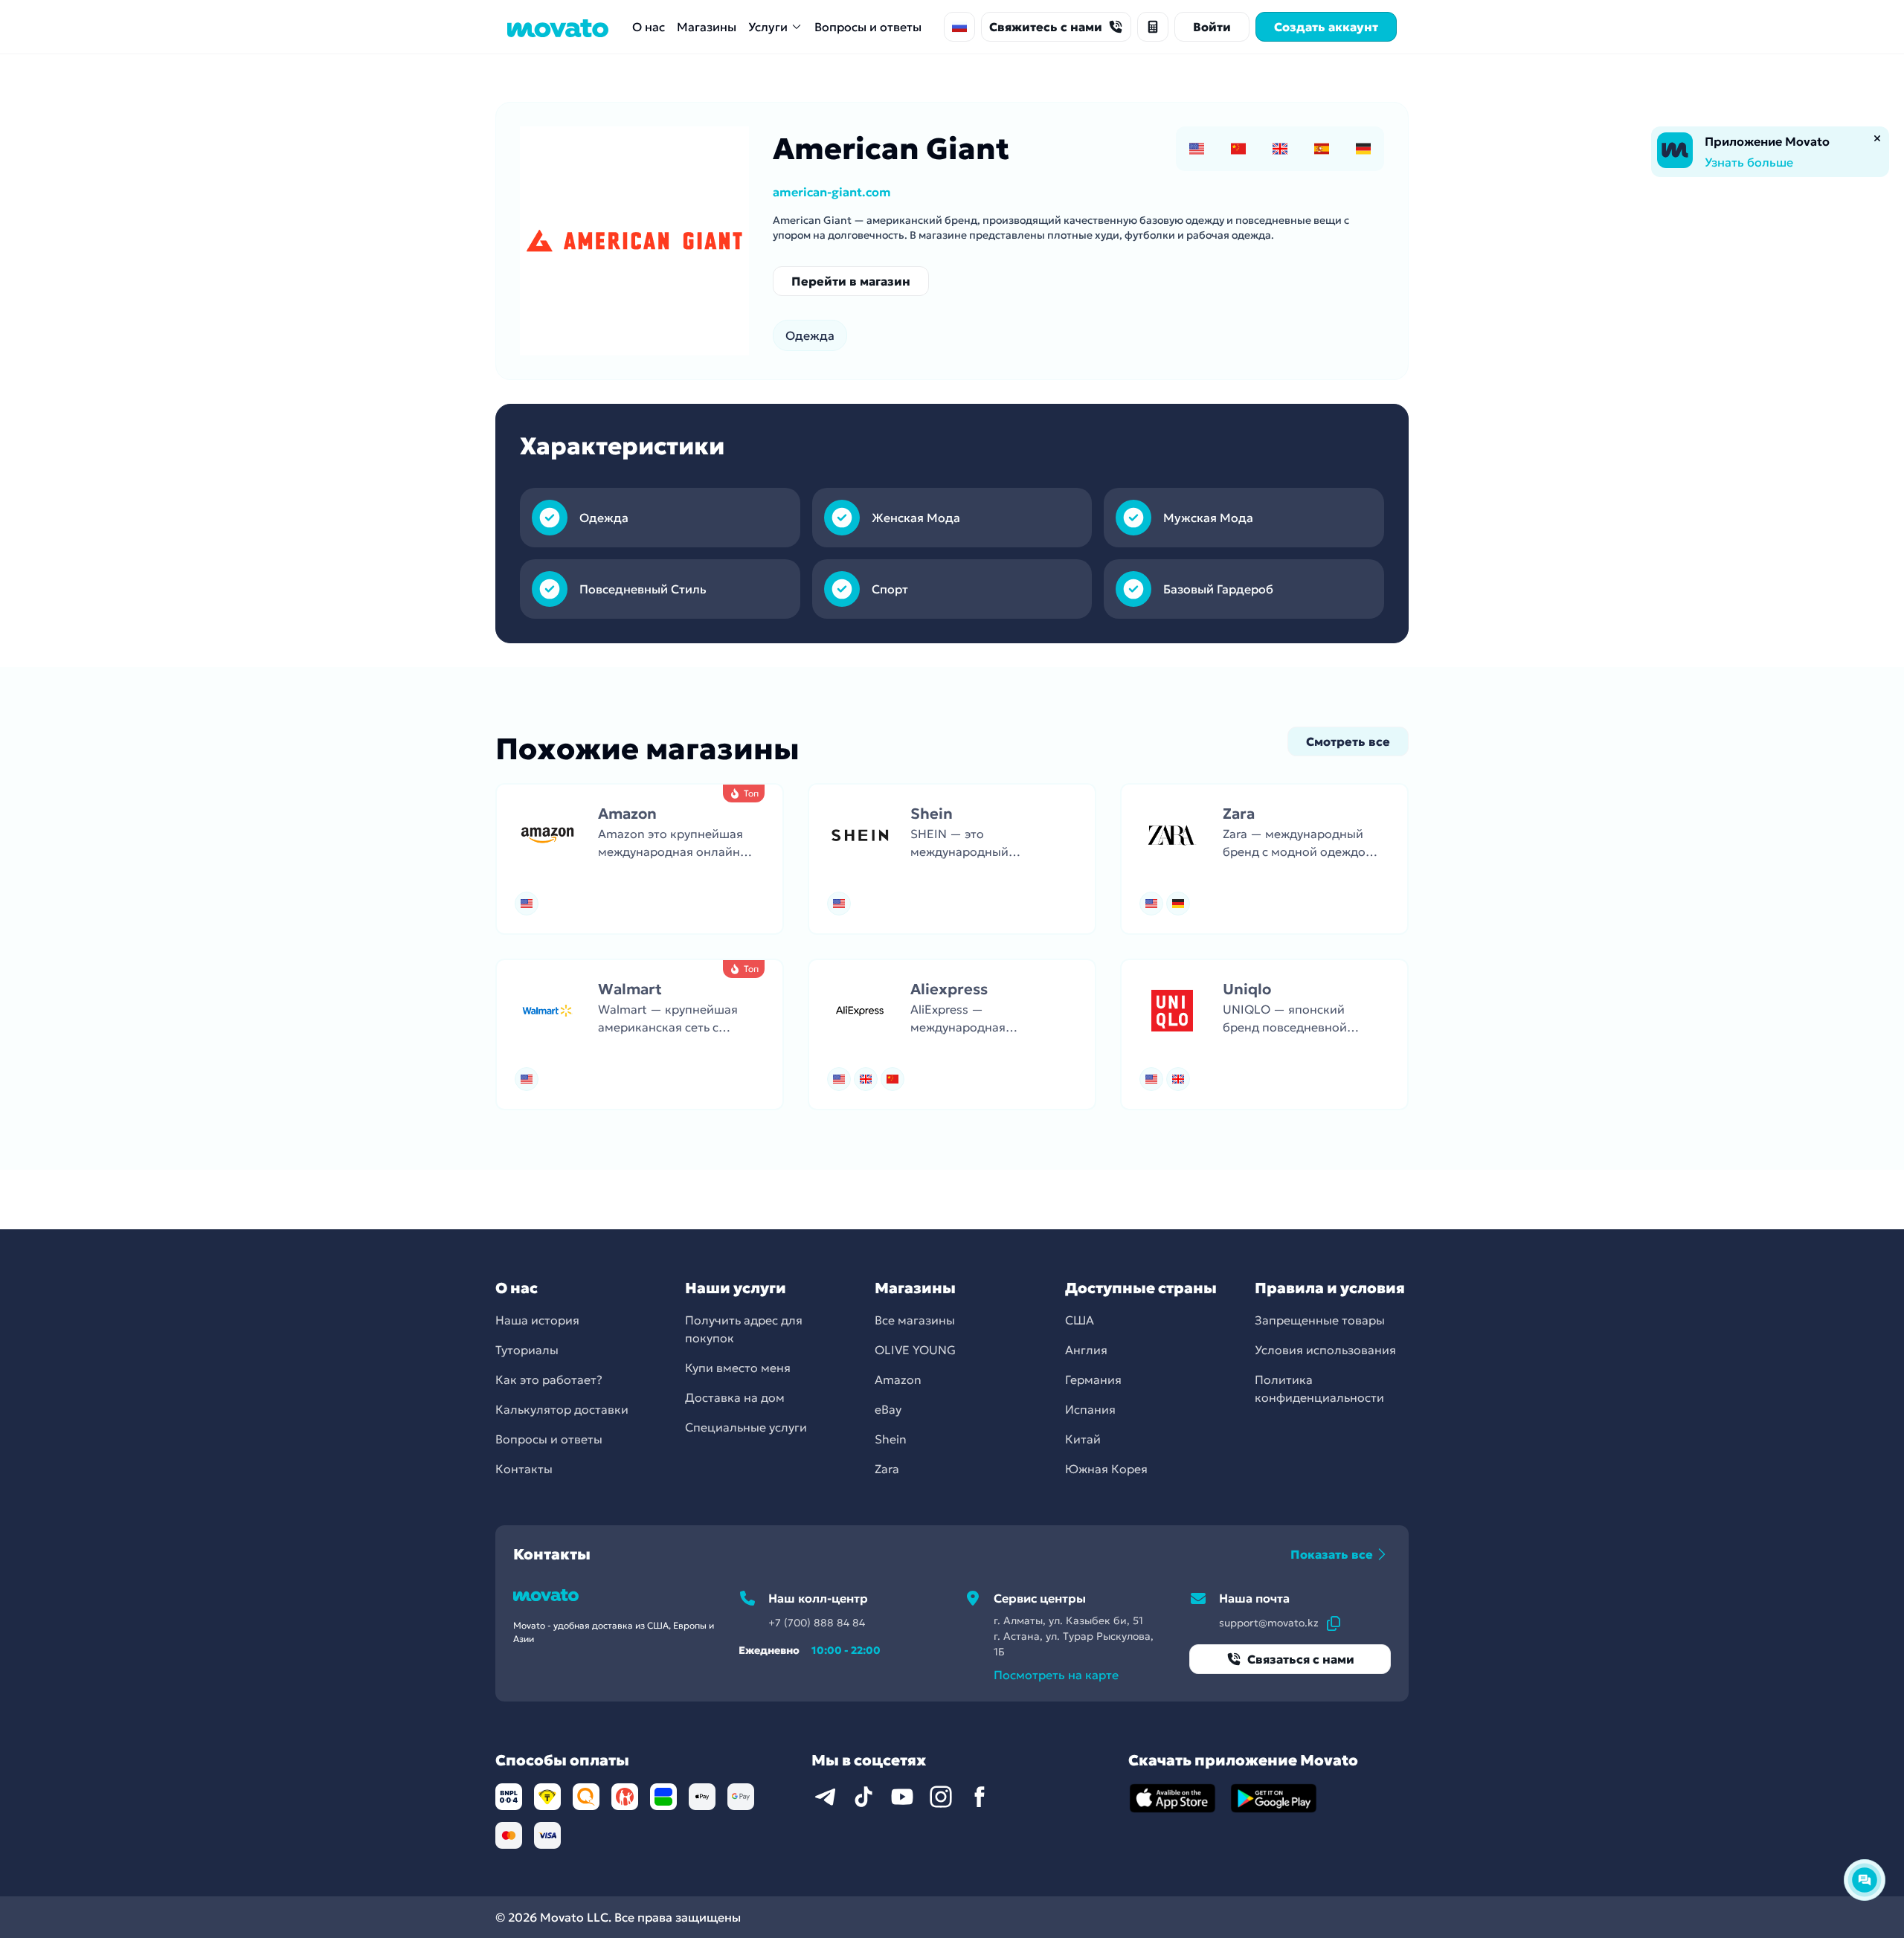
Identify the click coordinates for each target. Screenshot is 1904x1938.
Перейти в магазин (851, 281)
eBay (888, 1409)
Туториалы (527, 1350)
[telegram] (825, 1797)
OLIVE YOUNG (915, 1350)
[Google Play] (1274, 1798)
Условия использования (1325, 1350)
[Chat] (1865, 1880)
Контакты (524, 1469)
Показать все (1332, 1554)
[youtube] (902, 1797)
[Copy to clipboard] (1334, 1623)
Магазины (707, 27)
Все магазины (915, 1320)
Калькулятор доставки (562, 1409)
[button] (640, 859)
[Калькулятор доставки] (1153, 27)
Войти (1212, 27)
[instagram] (941, 1797)
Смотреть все (1348, 741)
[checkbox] (1197, 149)
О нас (649, 27)
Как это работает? (549, 1380)
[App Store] (1173, 1798)
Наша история (537, 1320)
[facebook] (980, 1797)
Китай (1083, 1439)
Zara (887, 1469)
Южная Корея (1106, 1469)
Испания (1090, 1409)
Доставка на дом (735, 1397)
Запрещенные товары (1320, 1320)
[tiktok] (863, 1797)
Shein (891, 1439)
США (1080, 1320)
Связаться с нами (1301, 1659)
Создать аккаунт (1326, 27)
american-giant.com (832, 192)
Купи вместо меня (738, 1368)
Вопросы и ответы (868, 27)
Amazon (898, 1380)
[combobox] (959, 27)
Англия (1086, 1350)
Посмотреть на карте (1056, 1675)
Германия (1093, 1380)
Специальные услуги (746, 1427)
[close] (1877, 138)
